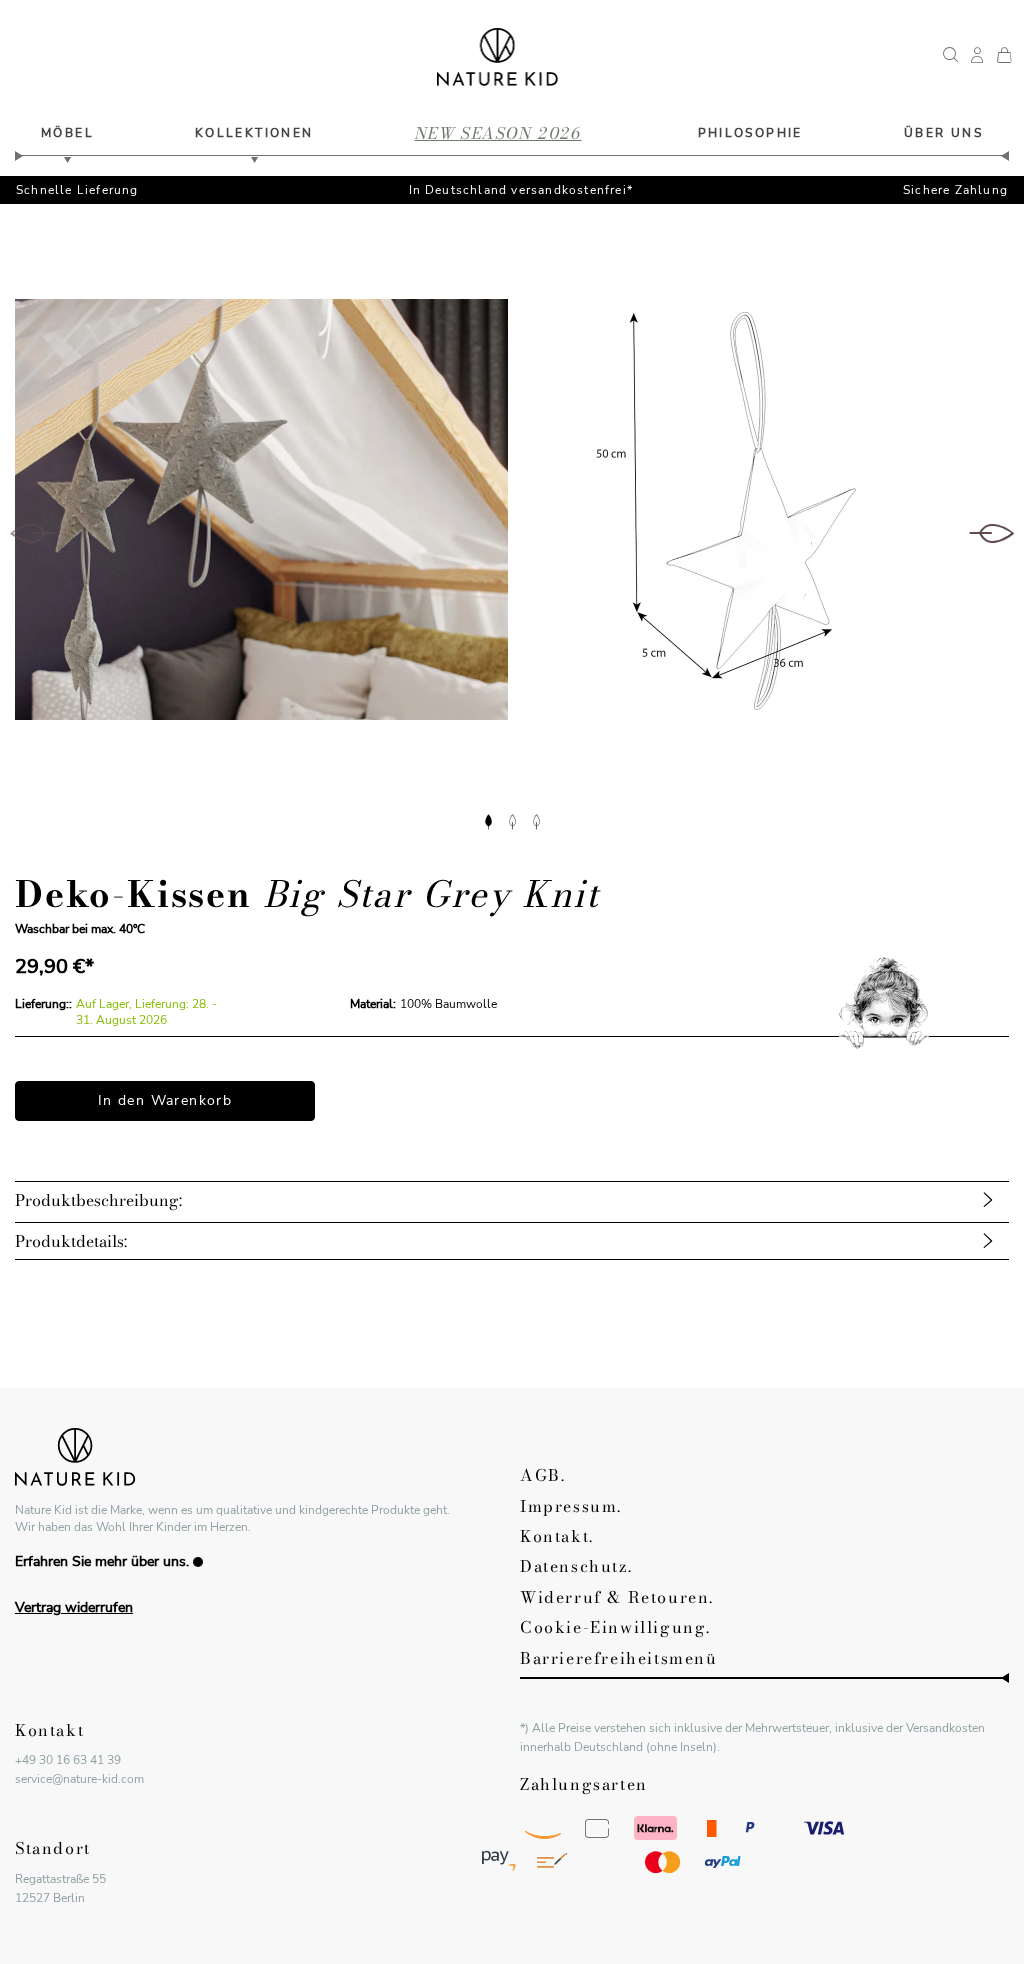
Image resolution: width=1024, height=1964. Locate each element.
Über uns (943, 133)
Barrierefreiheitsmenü (619, 1658)
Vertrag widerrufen (74, 1607)
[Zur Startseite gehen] (497, 57)
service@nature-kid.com (79, 1779)
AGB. (542, 1475)
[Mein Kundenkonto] (977, 57)
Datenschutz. (576, 1566)
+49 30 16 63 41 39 (68, 1760)
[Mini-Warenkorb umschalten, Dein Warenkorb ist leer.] (1004, 57)
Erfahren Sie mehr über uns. (102, 1561)
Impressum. (571, 1506)
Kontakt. (557, 1536)
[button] (488, 820)
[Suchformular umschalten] (951, 57)
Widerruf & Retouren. (617, 1597)
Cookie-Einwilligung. (615, 1627)
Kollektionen (254, 133)
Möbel (67, 133)
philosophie (750, 133)
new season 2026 (498, 133)
